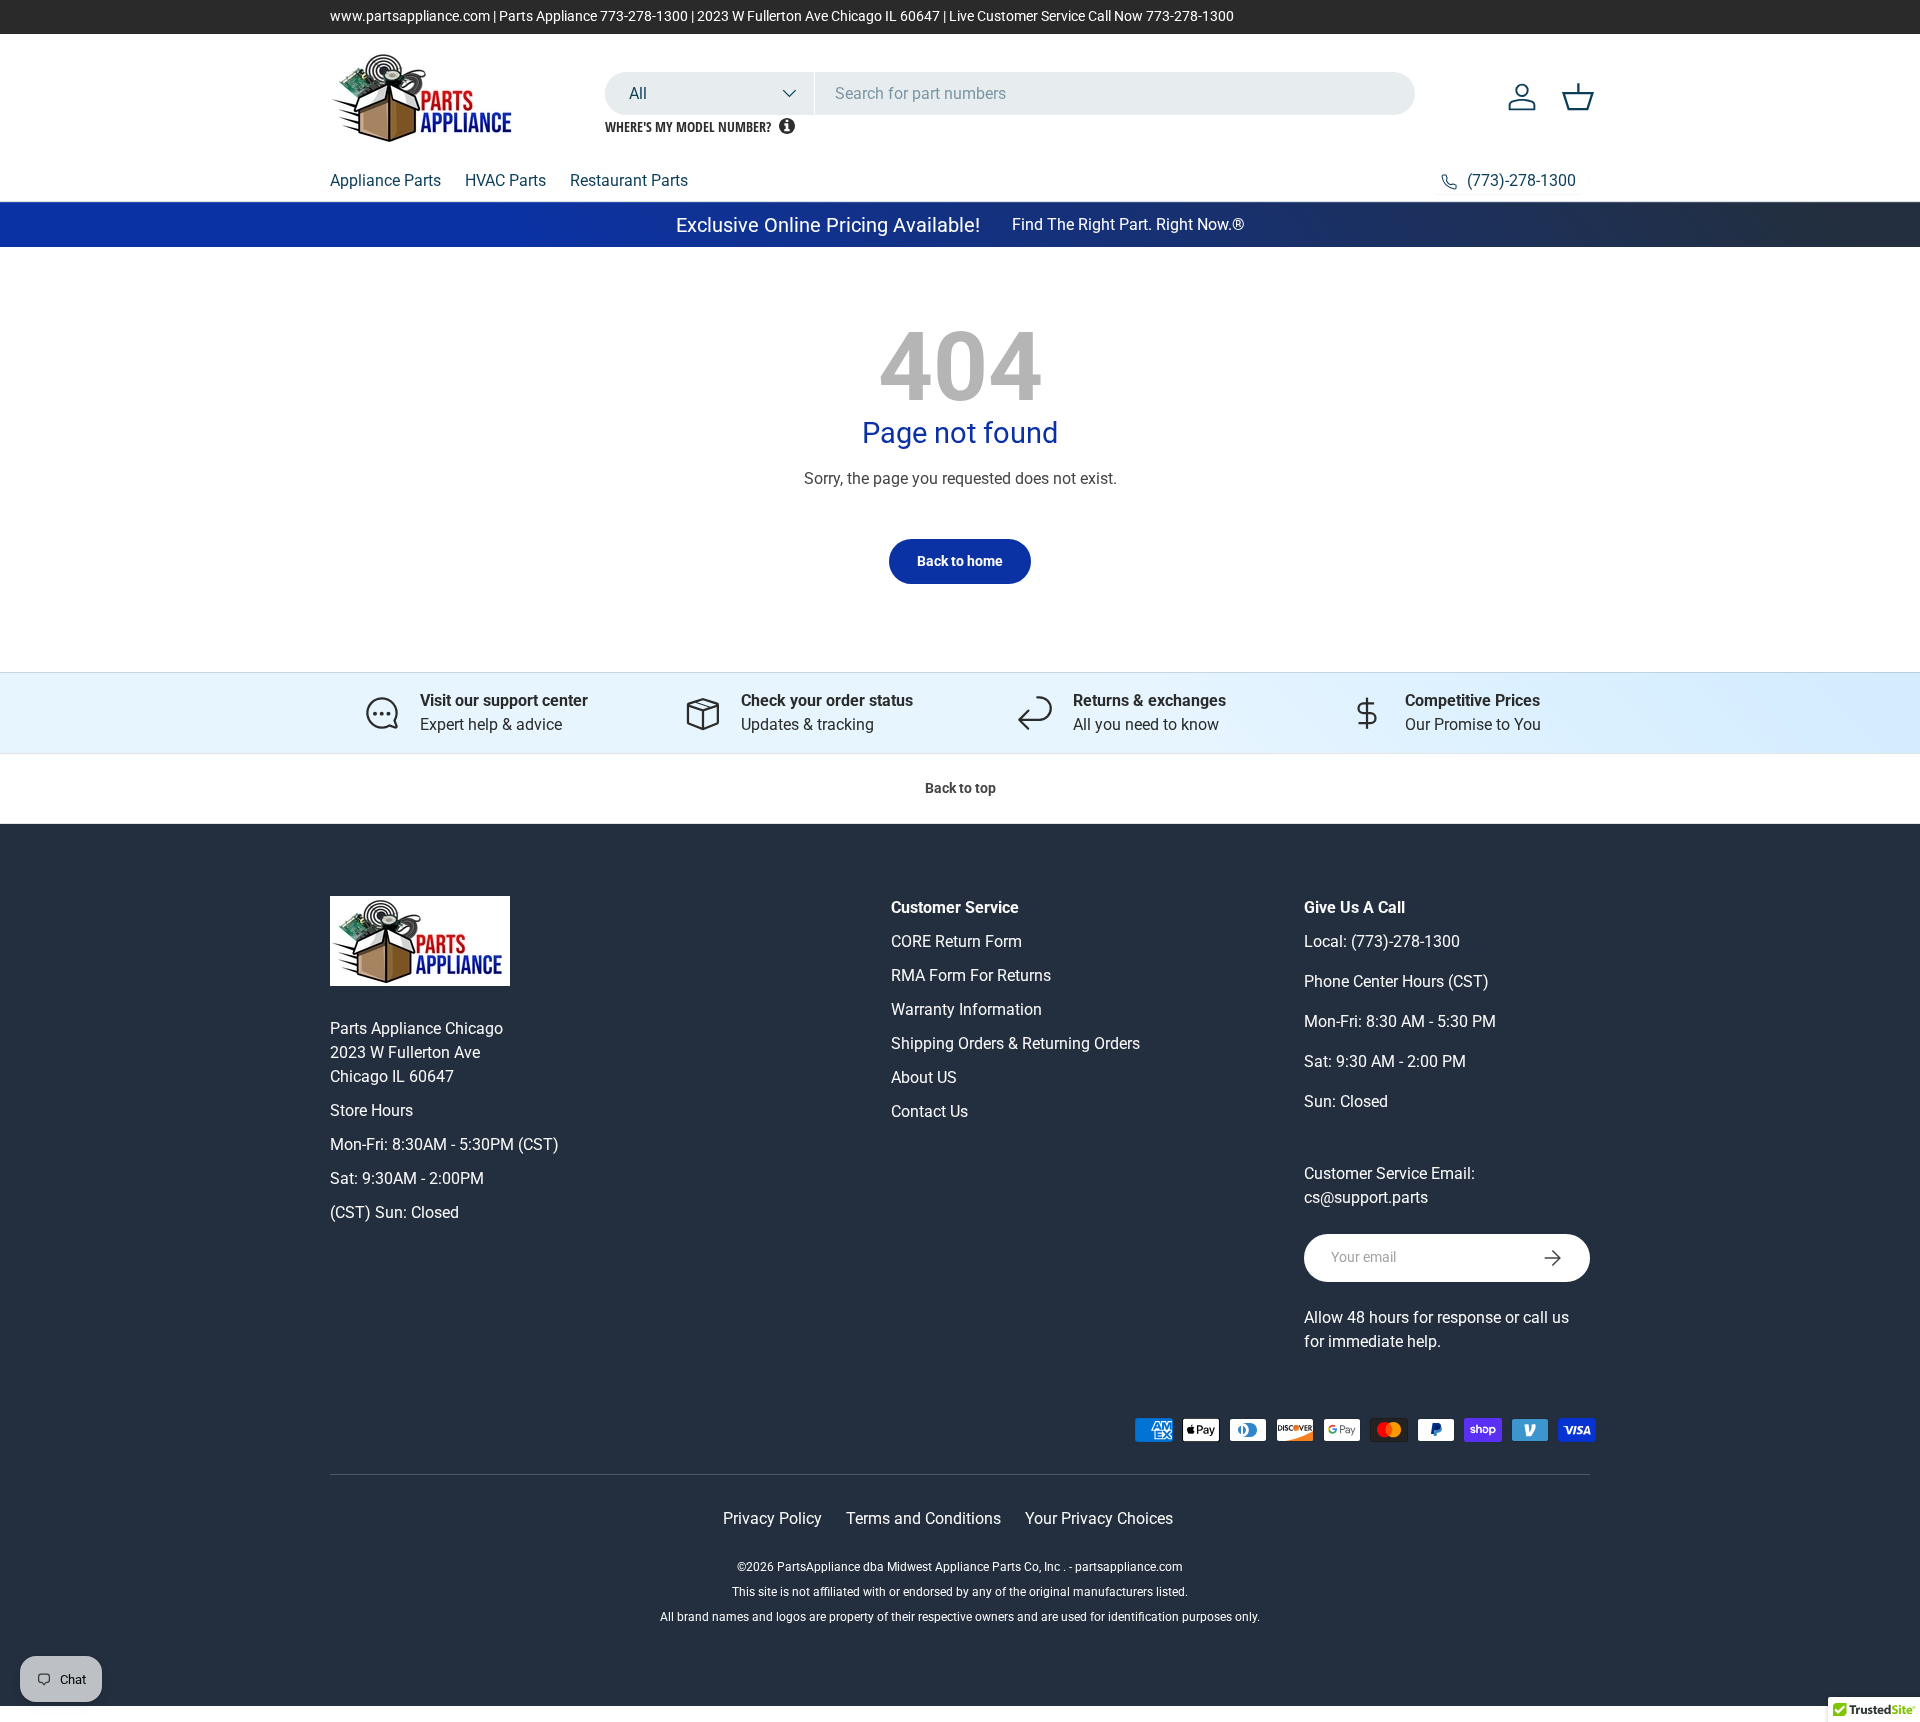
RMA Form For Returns (971, 975)
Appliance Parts (385, 180)
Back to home (960, 561)
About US (924, 1077)
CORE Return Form (956, 941)
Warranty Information (966, 1009)
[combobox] (1010, 93)
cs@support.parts (1366, 1197)
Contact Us (929, 1111)
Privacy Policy (772, 1518)
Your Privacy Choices (1099, 1518)
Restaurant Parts (629, 180)
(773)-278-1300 (1405, 941)
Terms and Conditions (923, 1518)
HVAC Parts (505, 180)
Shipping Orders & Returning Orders (1015, 1043)
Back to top (960, 788)
